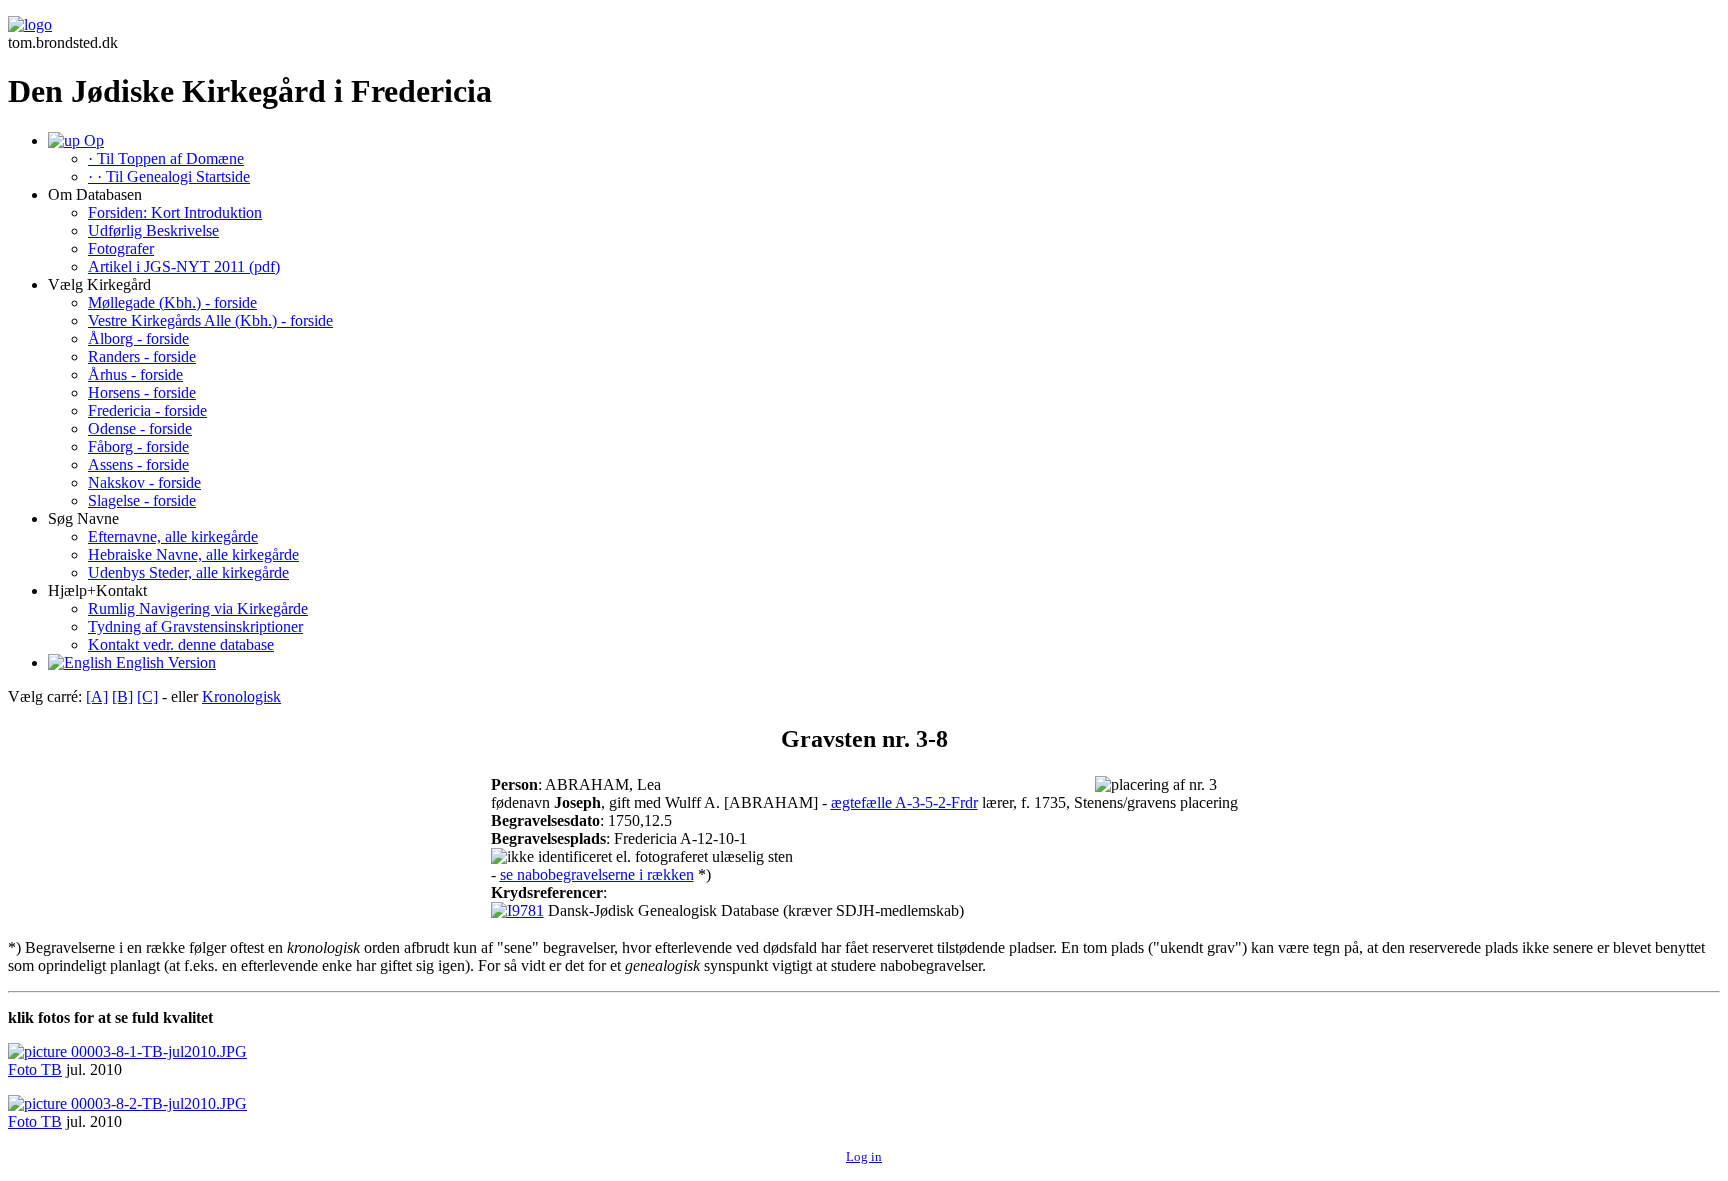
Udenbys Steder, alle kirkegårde (188, 572)
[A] (97, 696)
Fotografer (121, 248)
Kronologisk (241, 696)
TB (51, 1069)
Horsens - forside (142, 392)
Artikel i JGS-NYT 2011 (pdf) (184, 266)
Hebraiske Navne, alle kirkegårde (193, 554)
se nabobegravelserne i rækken (597, 874)
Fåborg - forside (138, 446)
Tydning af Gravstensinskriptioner (195, 626)
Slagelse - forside (142, 500)
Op (92, 140)
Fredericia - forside (147, 410)
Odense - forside (140, 428)
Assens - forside (138, 464)
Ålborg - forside (138, 338)
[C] (147, 696)
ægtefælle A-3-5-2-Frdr (904, 802)
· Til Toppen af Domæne (166, 158)
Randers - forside (142, 356)
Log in (864, 1156)
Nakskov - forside (144, 482)
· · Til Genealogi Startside (169, 176)
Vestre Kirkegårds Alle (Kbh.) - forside (210, 320)
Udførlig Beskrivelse (153, 230)
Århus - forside (135, 374)
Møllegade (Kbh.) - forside (172, 302)
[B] (122, 696)
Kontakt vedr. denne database (181, 644)
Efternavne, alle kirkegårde (173, 536)
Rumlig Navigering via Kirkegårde (198, 608)
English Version (164, 662)
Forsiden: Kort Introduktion (175, 212)
